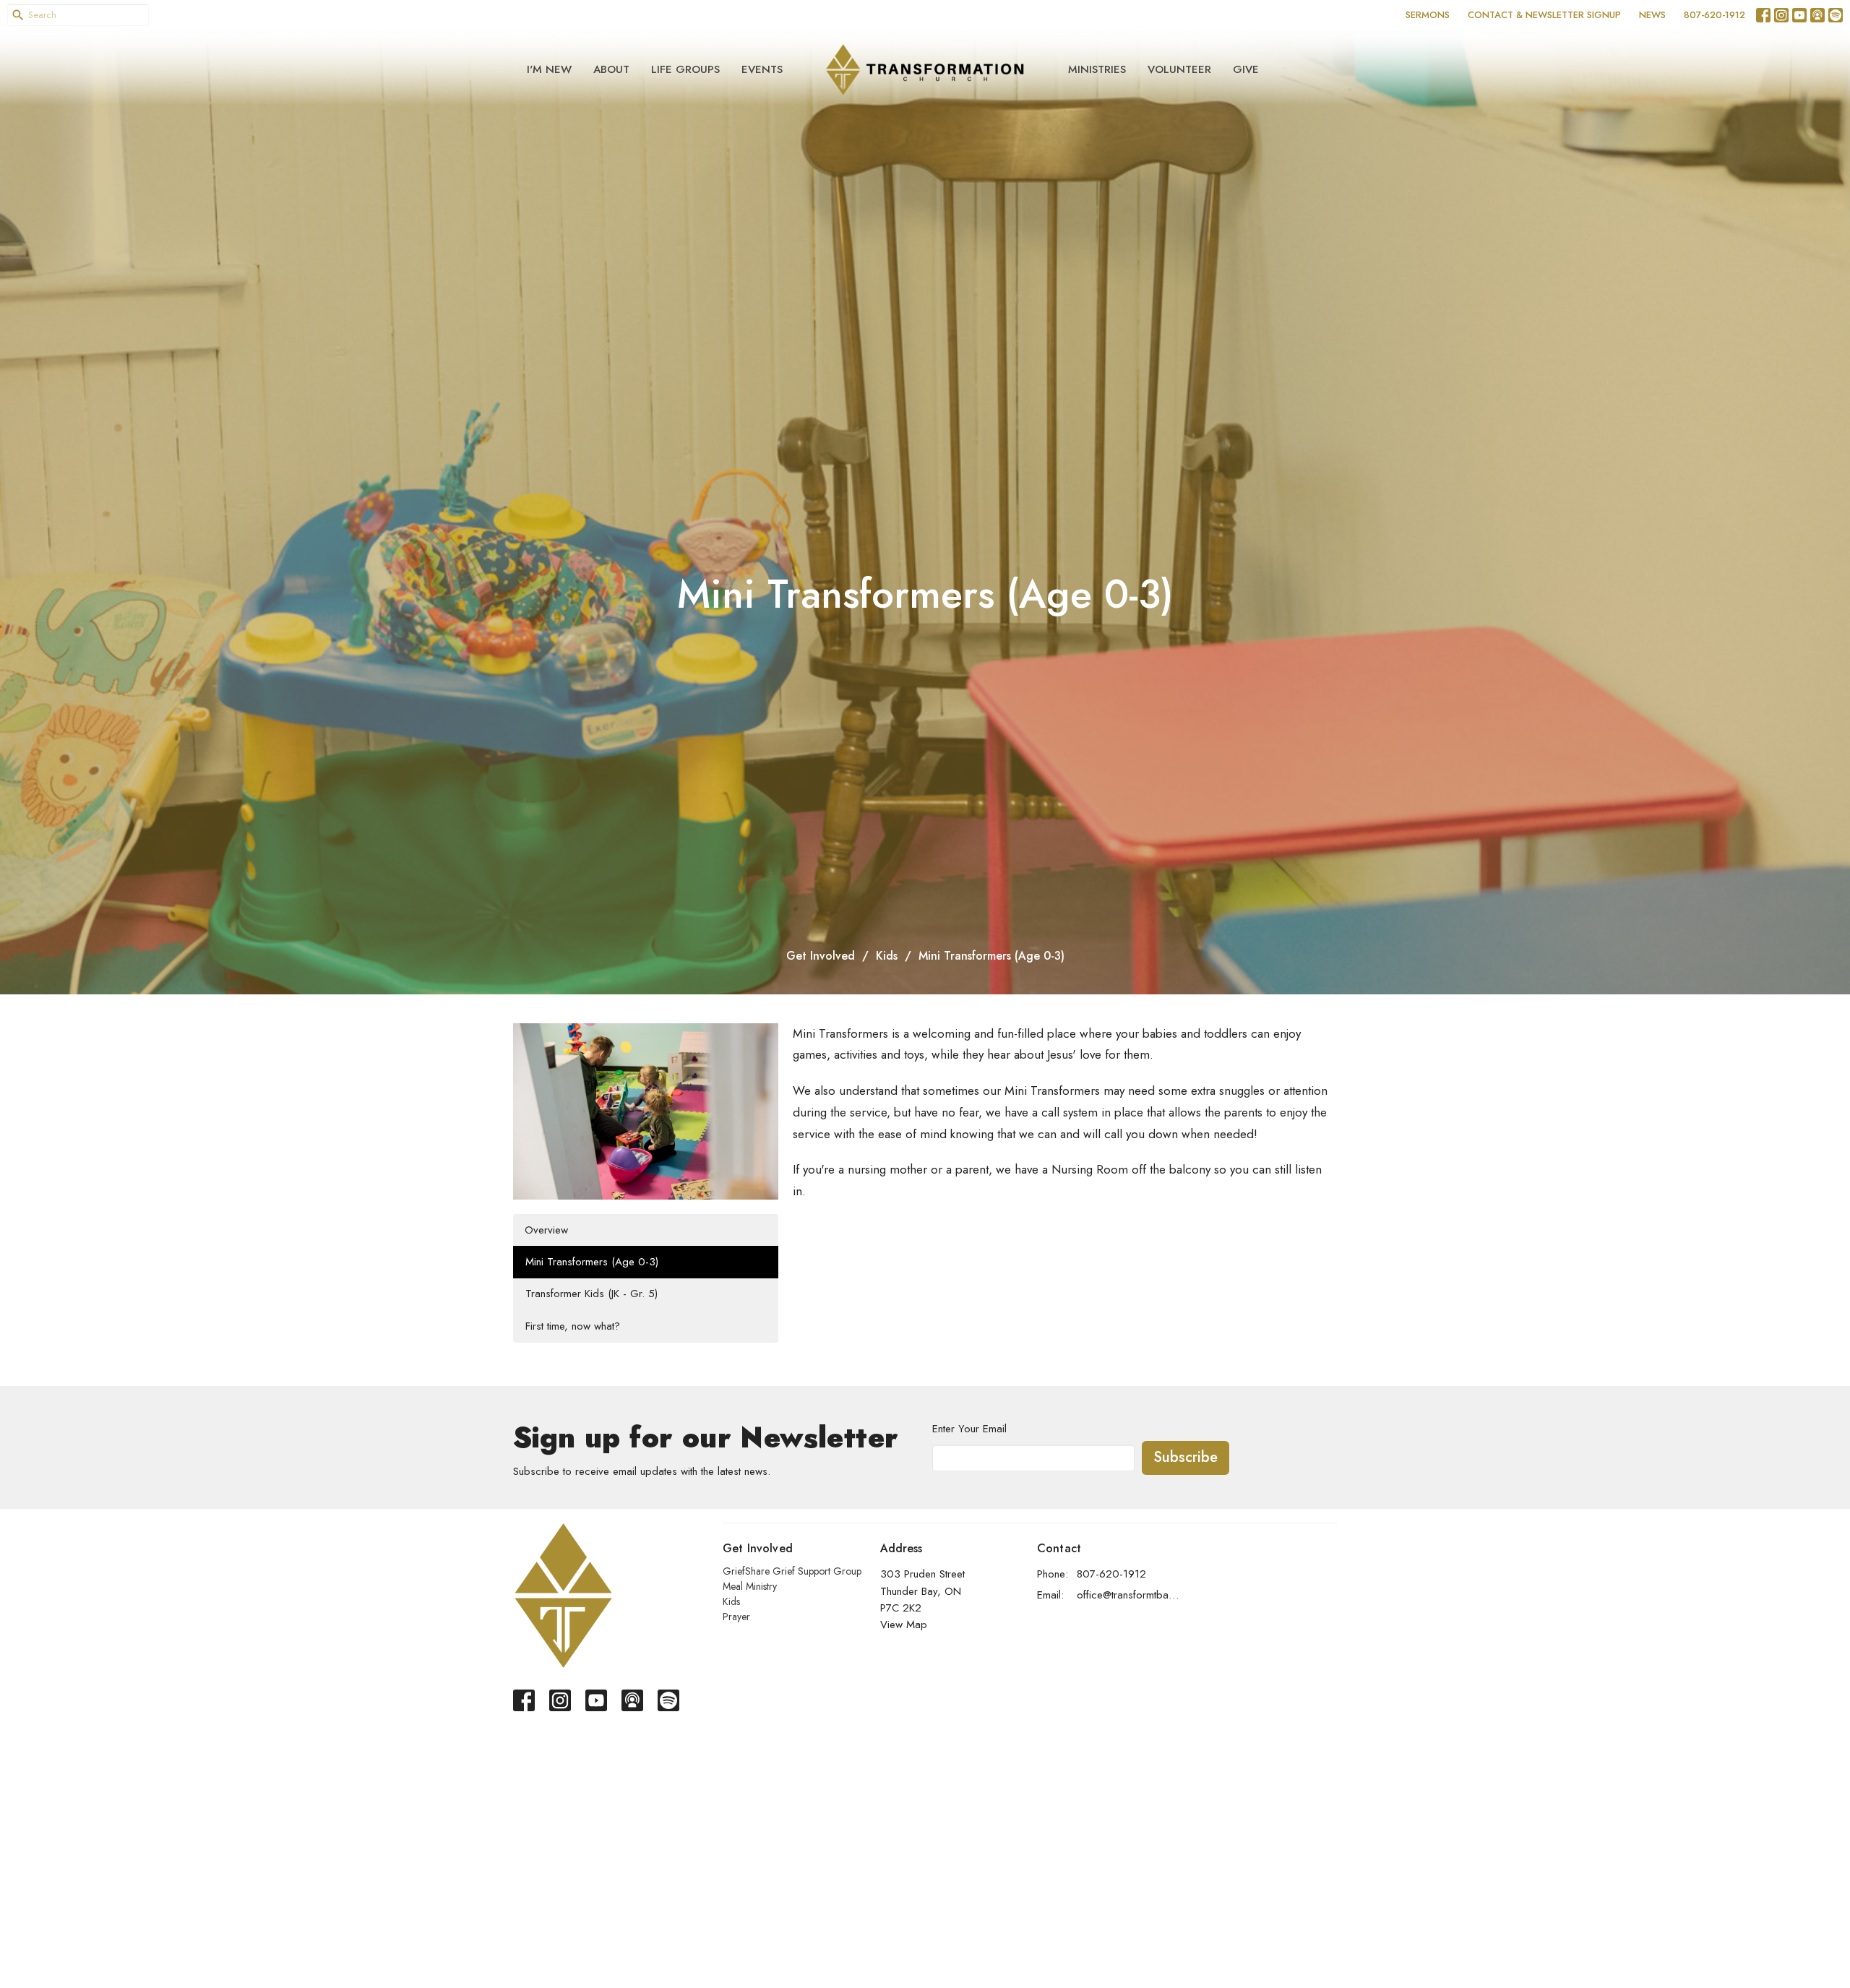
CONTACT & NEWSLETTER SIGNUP (1544, 15)
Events (762, 69)
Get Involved (821, 956)
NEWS (1652, 15)
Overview (546, 1230)
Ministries (1097, 69)
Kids (887, 956)
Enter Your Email (969, 1429)
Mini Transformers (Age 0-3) (592, 1262)
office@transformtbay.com (1128, 1595)
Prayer (736, 1617)
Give (1246, 69)
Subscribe (1186, 1457)
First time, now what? (573, 1326)
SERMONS (1428, 15)
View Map (904, 1625)
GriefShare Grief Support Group (792, 1571)
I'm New (549, 69)
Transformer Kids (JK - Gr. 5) (591, 1294)
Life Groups (685, 69)
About (611, 69)
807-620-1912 (1715, 15)
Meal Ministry (750, 1586)
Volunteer (1179, 69)
